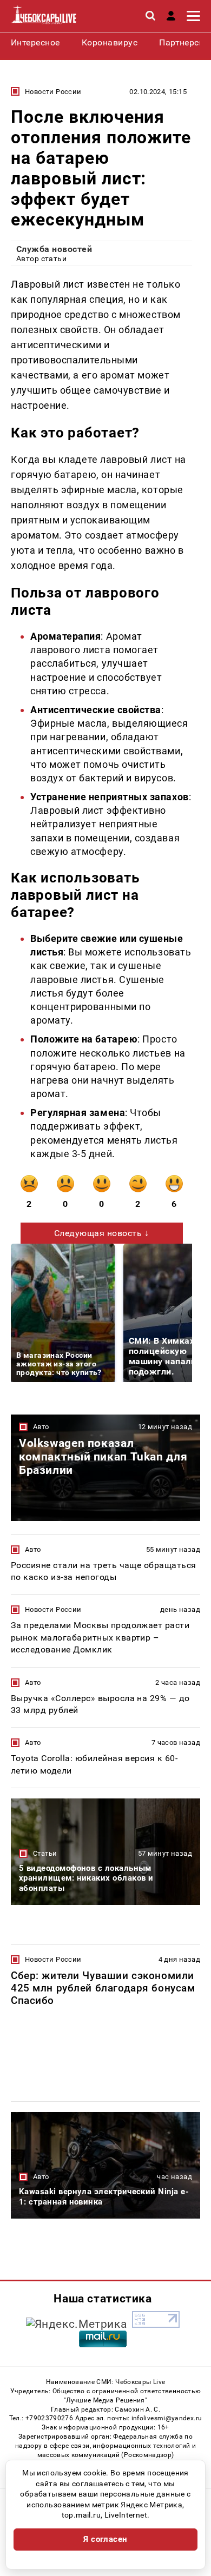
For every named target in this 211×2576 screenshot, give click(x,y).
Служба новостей (54, 249)
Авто (41, 1427)
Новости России (53, 92)
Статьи (45, 1853)
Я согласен (105, 2539)
